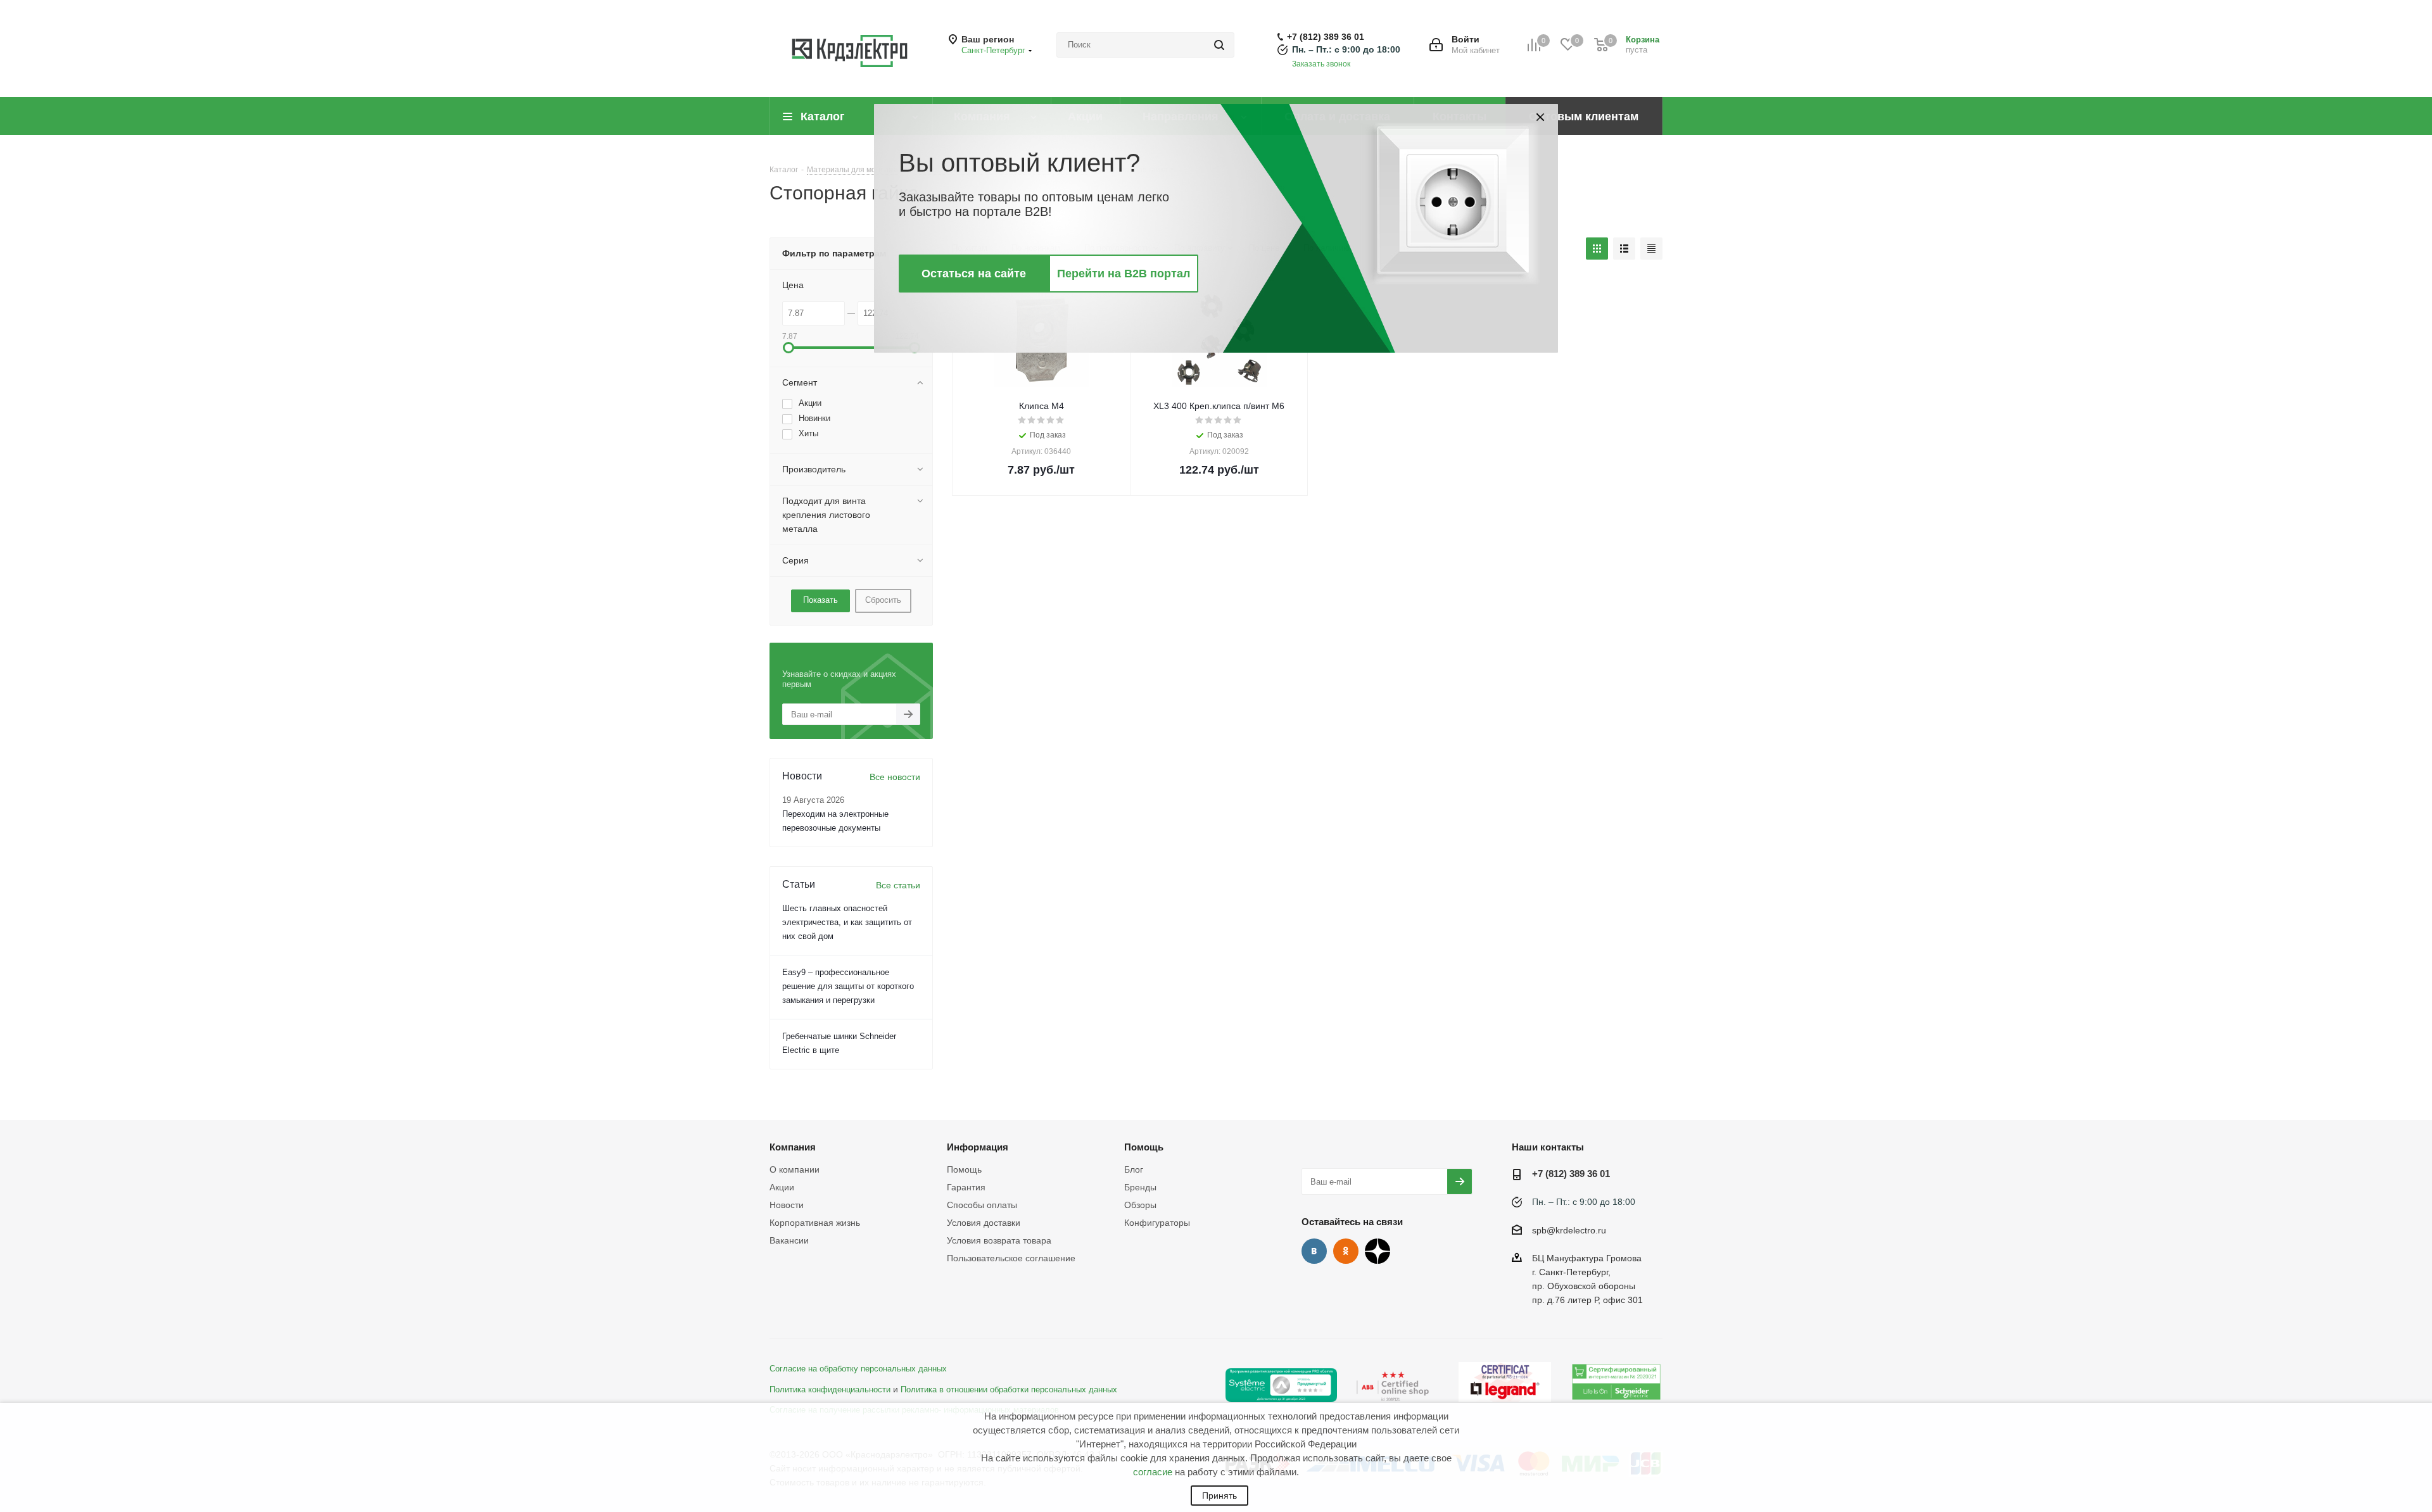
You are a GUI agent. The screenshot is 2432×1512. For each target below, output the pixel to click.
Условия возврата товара (999, 1240)
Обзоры (1140, 1205)
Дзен (1377, 1251)
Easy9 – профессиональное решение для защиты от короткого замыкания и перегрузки (848, 986)
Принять (1219, 1496)
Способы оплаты (982, 1205)
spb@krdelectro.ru (1569, 1230)
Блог (1134, 1169)
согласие (1153, 1472)
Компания (793, 1147)
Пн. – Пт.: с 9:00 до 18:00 (1346, 49)
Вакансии (789, 1240)
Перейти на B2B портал (1124, 274)
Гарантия (966, 1187)
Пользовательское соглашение (1011, 1258)
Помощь (964, 1169)
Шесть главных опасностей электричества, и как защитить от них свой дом (847, 922)
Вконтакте (1314, 1251)
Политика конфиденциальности (830, 1390)
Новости (787, 1205)
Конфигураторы (1157, 1223)
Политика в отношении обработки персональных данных (1009, 1390)
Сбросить (883, 600)
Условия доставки (984, 1223)
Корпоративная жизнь (815, 1223)
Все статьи (898, 885)
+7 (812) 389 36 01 (1326, 37)
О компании (795, 1169)
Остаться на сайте (974, 274)
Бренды (1140, 1187)
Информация (978, 1147)
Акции (782, 1187)
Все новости (895, 777)
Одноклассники (1346, 1251)
